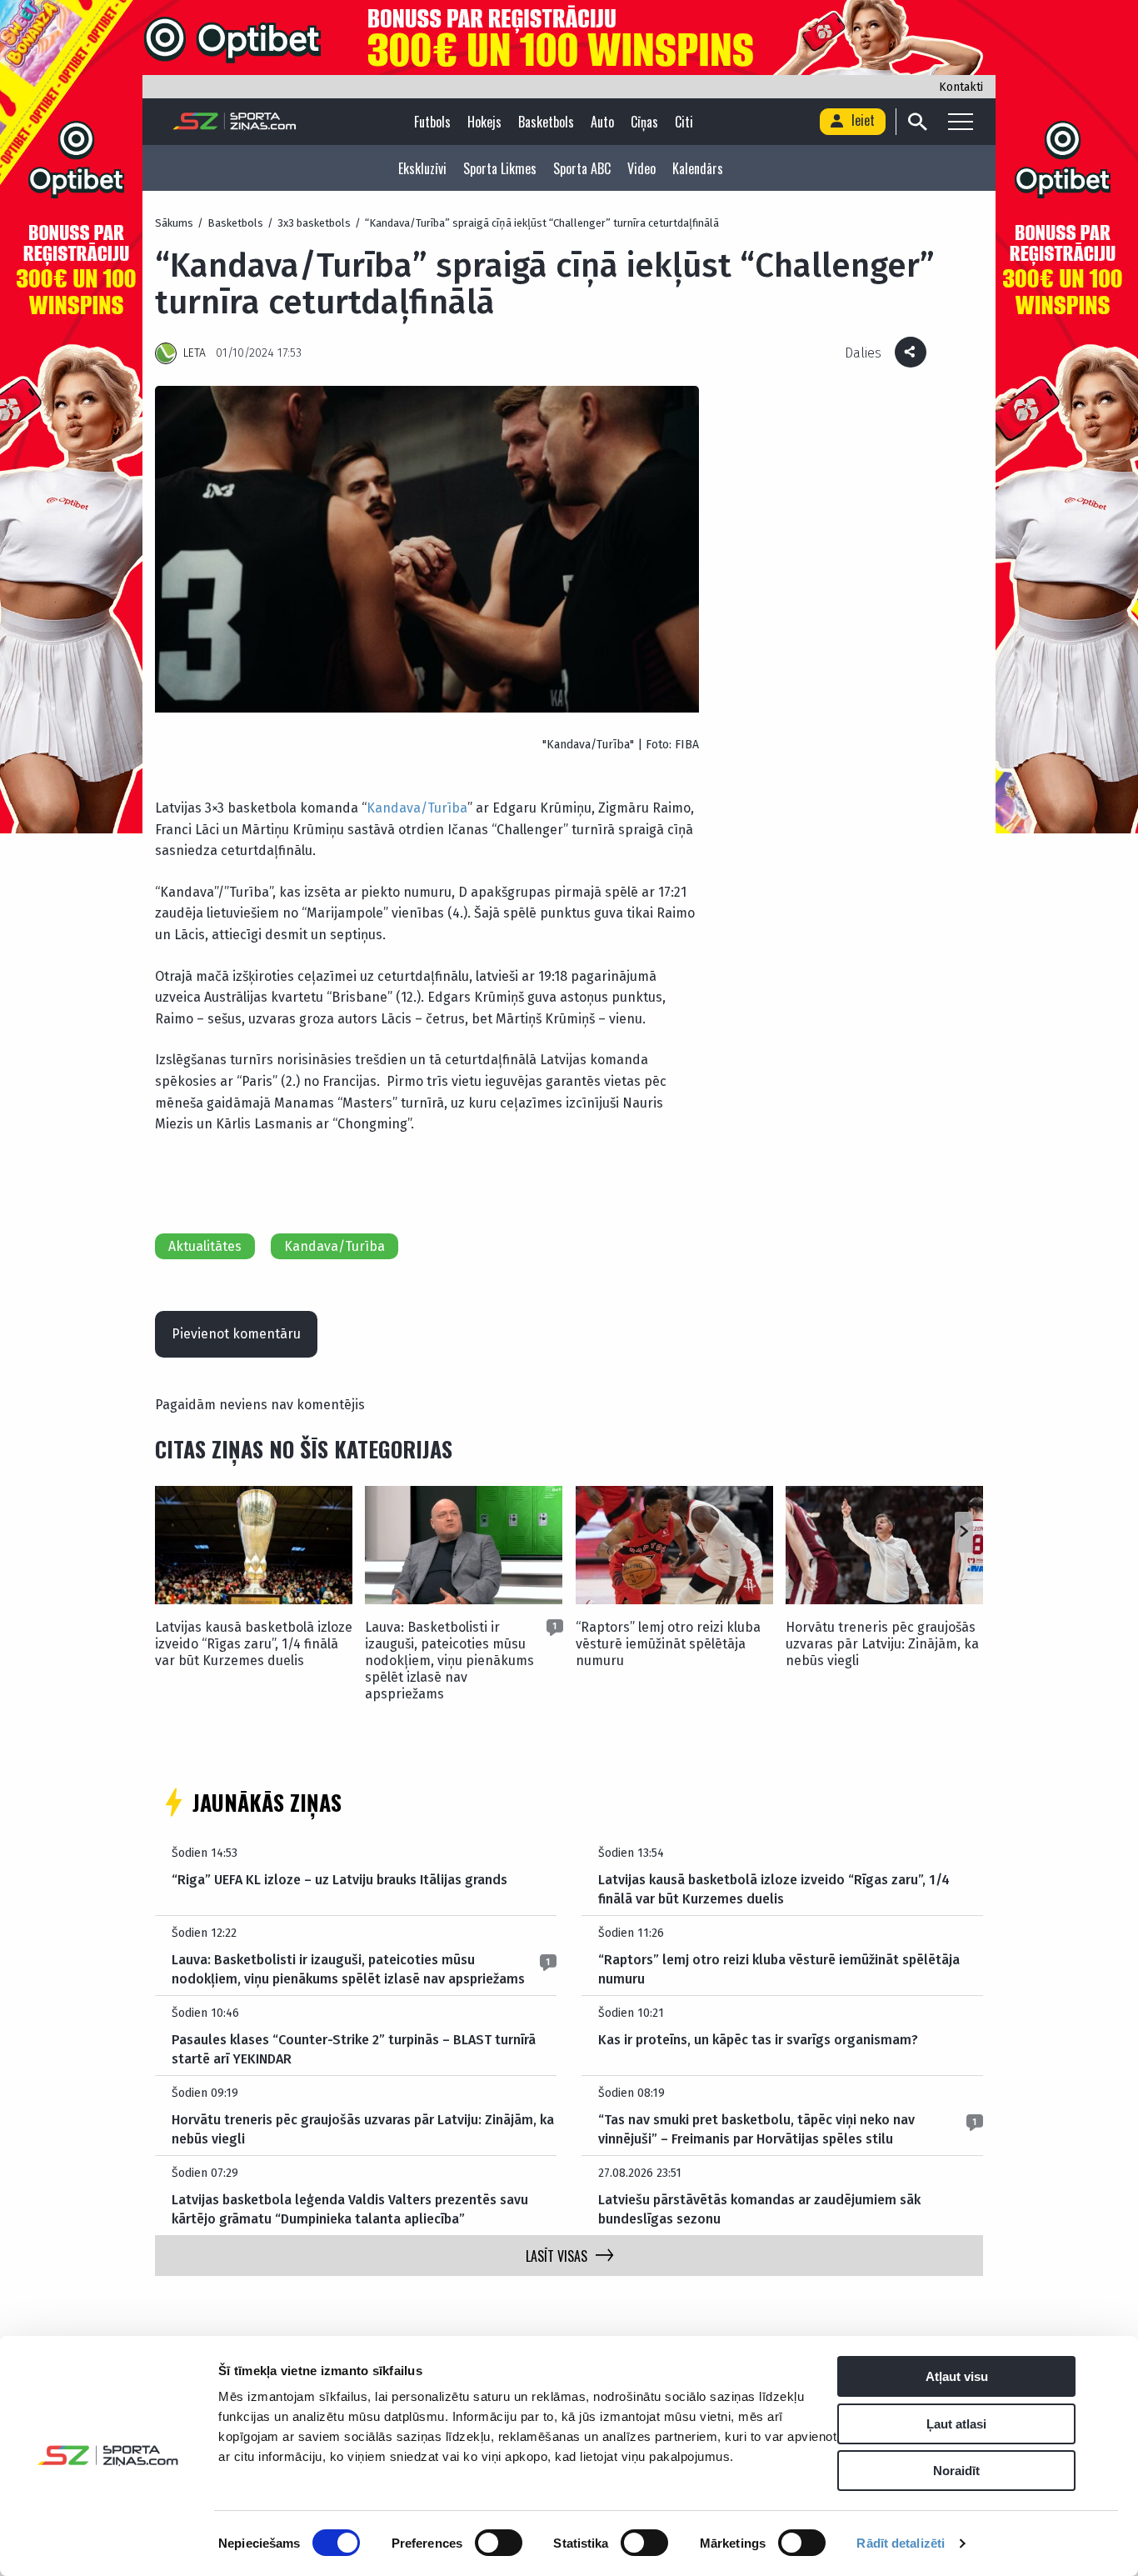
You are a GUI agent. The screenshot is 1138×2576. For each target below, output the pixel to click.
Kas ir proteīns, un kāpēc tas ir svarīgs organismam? (758, 2040)
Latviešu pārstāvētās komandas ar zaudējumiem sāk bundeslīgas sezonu (759, 2209)
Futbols (432, 122)
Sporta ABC (582, 168)
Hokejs (484, 122)
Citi (684, 122)
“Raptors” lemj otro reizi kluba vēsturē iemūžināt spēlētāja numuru (668, 1644)
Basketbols (546, 122)
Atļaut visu (957, 2376)
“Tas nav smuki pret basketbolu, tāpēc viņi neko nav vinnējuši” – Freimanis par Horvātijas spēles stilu (756, 2129)
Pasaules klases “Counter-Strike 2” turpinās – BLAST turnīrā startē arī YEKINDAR (354, 2049)
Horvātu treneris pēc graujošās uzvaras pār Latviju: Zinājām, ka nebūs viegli (882, 1644)
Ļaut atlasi (956, 2424)
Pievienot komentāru (236, 1334)
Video (641, 168)
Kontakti (961, 87)
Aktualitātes (205, 1246)
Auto (602, 122)
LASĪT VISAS (557, 2256)
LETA (195, 353)
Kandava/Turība (417, 808)
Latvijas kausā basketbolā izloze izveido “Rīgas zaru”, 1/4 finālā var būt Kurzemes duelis (254, 1644)
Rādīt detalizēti (901, 2543)
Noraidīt (956, 2471)
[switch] (499, 2543)
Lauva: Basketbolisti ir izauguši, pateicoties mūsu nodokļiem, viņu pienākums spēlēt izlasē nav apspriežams (449, 1661)
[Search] (917, 122)
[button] (963, 1533)
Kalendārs (698, 168)
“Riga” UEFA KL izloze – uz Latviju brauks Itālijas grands (339, 1880)
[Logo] (235, 122)
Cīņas (644, 122)
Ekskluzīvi (422, 168)
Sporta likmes (500, 168)
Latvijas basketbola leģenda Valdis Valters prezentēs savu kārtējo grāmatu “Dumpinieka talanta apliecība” (350, 2209)
